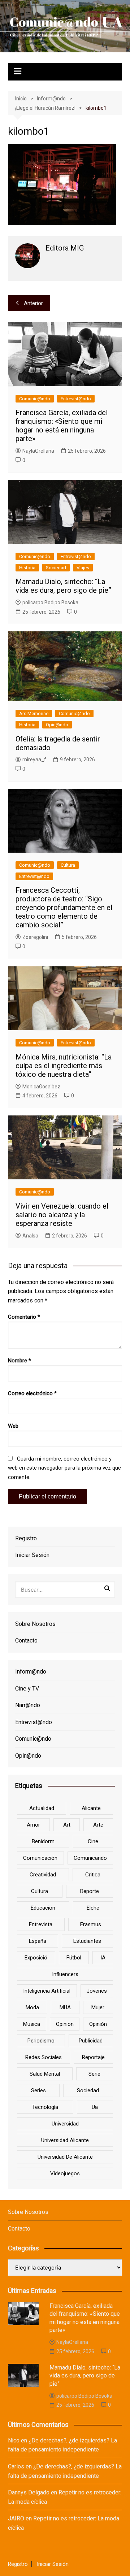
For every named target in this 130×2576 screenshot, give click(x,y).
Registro (26, 1538)
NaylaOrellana (38, 451)
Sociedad (56, 568)
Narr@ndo (28, 1705)
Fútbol (74, 1958)
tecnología (45, 2107)
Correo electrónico (32, 1393)
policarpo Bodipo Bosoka (50, 602)
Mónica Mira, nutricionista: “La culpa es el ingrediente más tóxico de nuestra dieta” (64, 1066)
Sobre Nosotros (35, 1624)
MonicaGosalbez (41, 1087)
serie (94, 2074)
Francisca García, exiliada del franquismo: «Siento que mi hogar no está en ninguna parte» (62, 426)
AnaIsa (30, 1236)
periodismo (41, 2041)
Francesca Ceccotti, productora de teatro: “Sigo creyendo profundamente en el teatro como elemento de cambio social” (64, 908)
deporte (90, 1891)
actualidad (42, 1808)
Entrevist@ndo (76, 399)
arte (98, 1825)
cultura (40, 1891)
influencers (65, 1974)
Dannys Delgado (29, 2492)
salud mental (45, 2074)
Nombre (19, 1361)
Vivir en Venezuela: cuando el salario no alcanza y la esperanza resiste (62, 1215)
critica (93, 1875)
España (38, 1941)
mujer (98, 2007)
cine (93, 1841)
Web (13, 1426)
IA (103, 1958)
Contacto (26, 1641)
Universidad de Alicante (65, 2157)
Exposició (36, 1958)
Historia (27, 568)
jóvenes (97, 1991)
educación (43, 1908)
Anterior (33, 303)
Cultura (68, 865)
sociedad (88, 2090)
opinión (98, 2024)
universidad (65, 2124)
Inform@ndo (31, 1672)
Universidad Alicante (65, 2140)
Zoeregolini (35, 937)
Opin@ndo (57, 725)
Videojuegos (65, 2173)
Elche (93, 1908)
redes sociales (44, 2057)
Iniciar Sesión (32, 1555)
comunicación (40, 1858)
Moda (32, 2007)
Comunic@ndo (35, 399)
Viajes (83, 568)
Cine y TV (27, 1689)
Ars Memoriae (34, 713)
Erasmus (91, 1924)
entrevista (41, 1924)
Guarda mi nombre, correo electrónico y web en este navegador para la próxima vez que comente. (64, 1468)
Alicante (91, 1808)
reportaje (93, 2057)
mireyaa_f (34, 760)
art (67, 1825)
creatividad (43, 1875)
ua (95, 2107)
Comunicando (90, 1858)
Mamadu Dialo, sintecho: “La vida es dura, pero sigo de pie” (63, 586)
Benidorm (43, 1841)
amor (33, 1825)
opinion (65, 2024)
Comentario (24, 1317)
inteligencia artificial (47, 1991)
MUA (65, 2007)
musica (32, 2024)
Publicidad (91, 2041)
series (38, 2090)
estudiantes (87, 1941)
